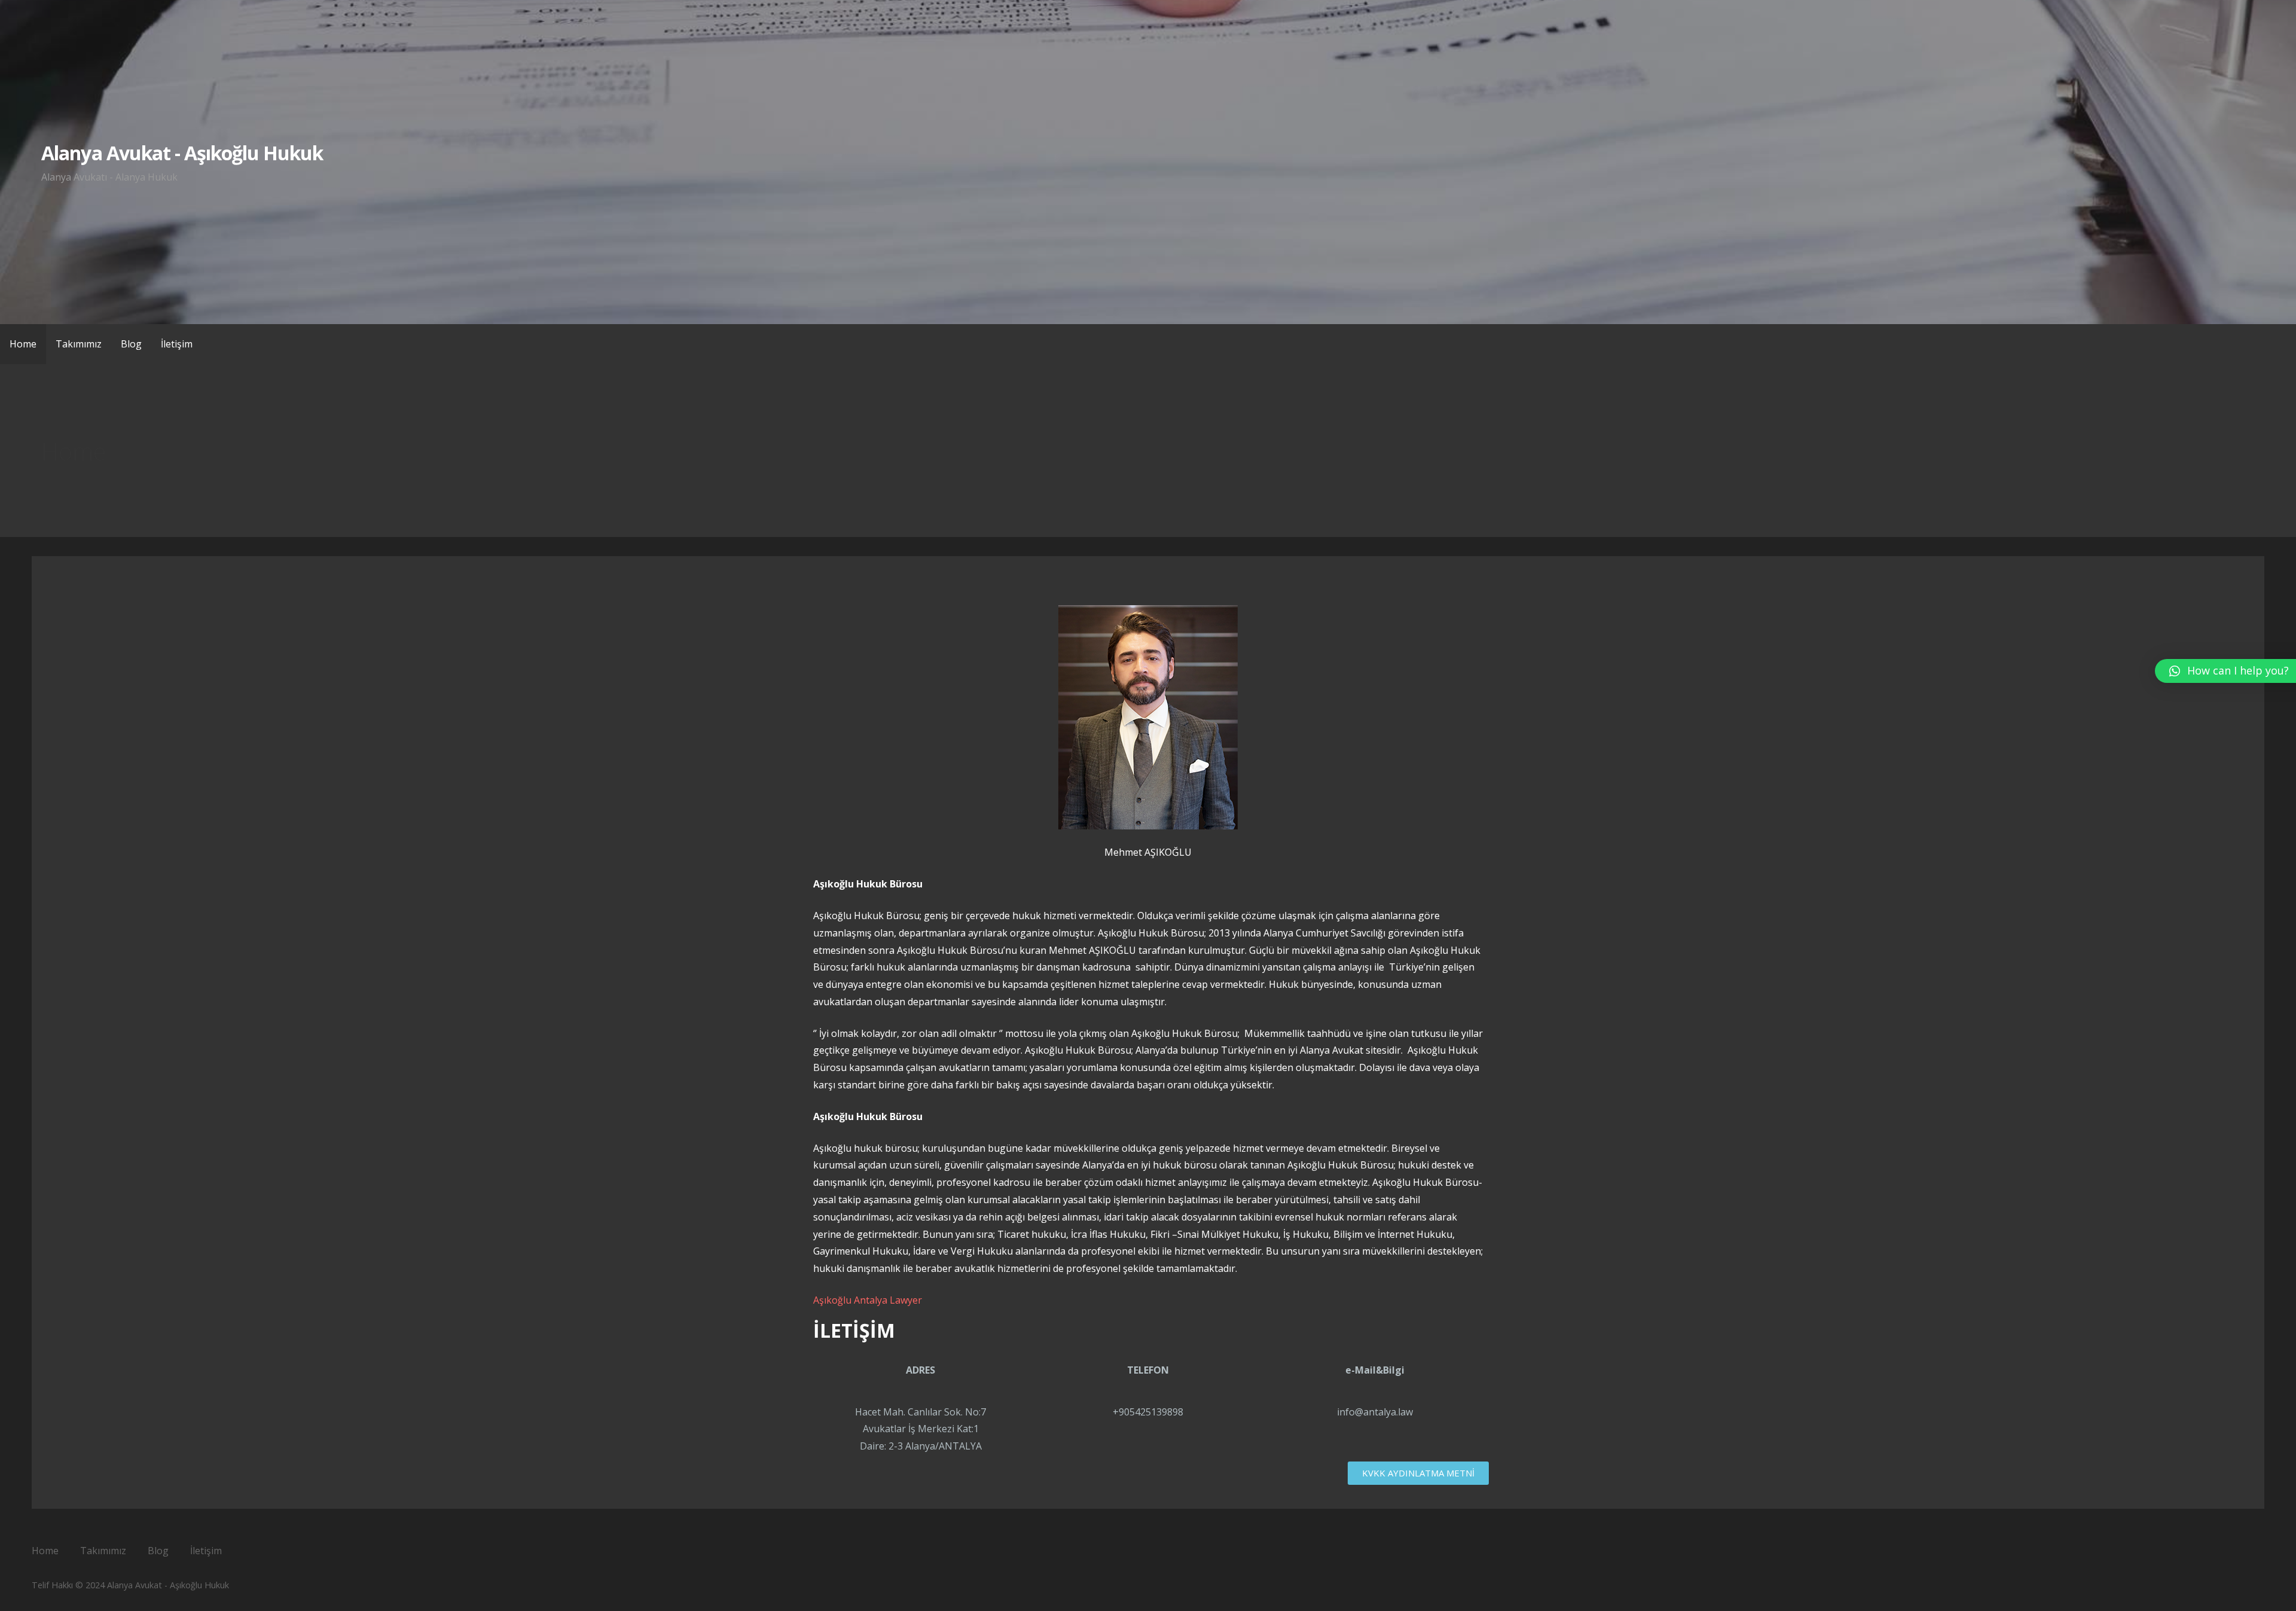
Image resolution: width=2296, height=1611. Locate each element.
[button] (1418, 1473)
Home (23, 344)
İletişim (177, 344)
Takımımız (79, 344)
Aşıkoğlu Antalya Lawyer (868, 1300)
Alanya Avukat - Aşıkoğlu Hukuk (182, 153)
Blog (131, 344)
